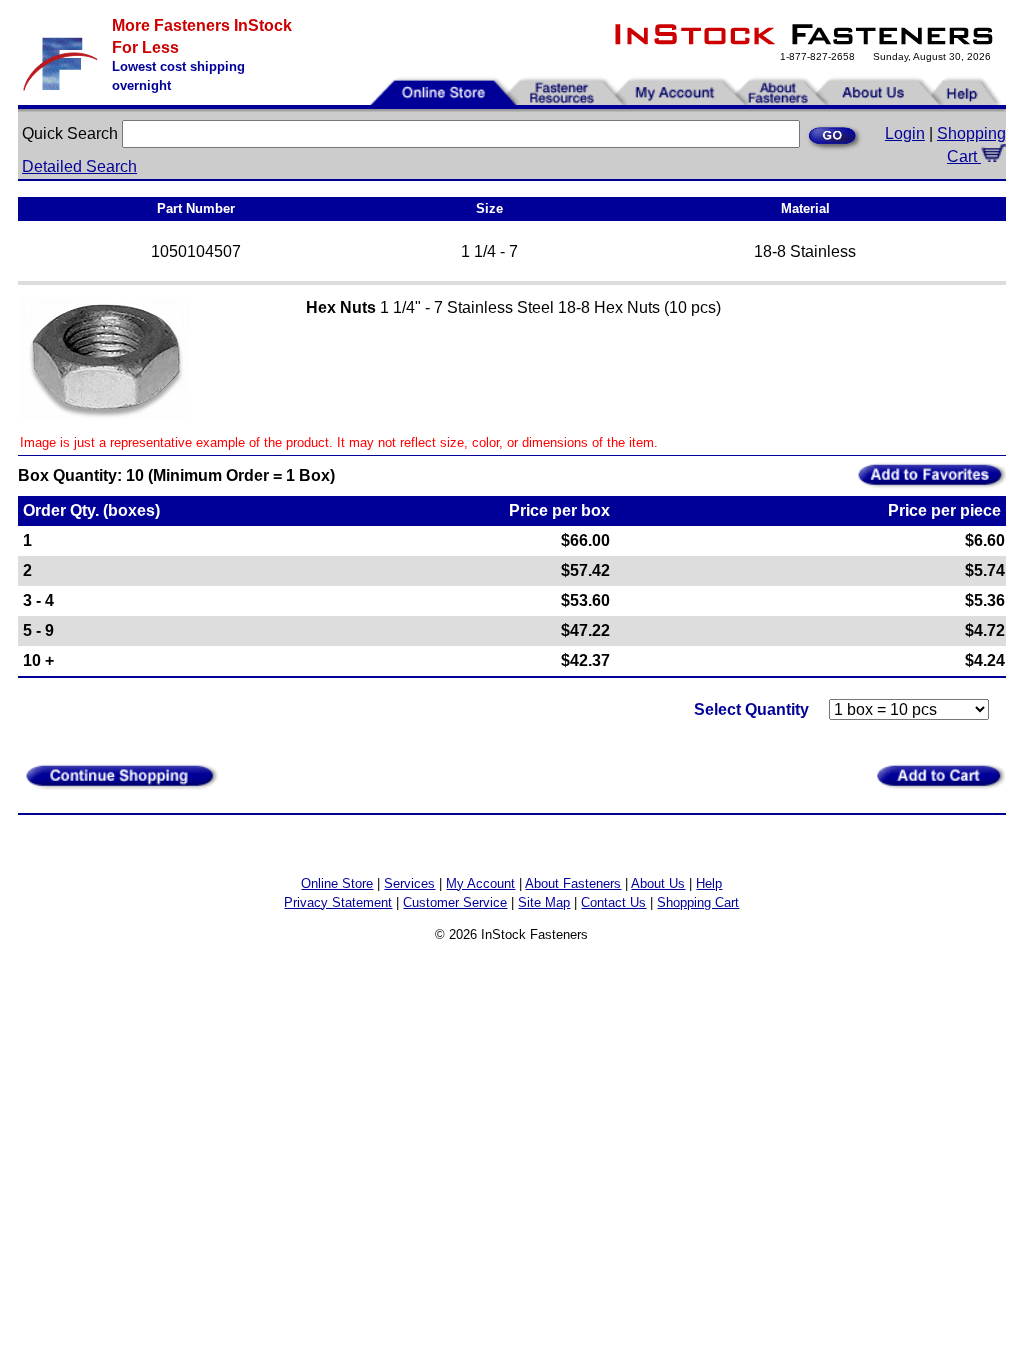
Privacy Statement (338, 902)
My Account (480, 883)
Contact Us (613, 902)
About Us (658, 883)
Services (409, 883)
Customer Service (455, 902)
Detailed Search (79, 166)
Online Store (337, 883)
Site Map (544, 902)
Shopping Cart (698, 902)
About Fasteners (573, 883)
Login (905, 133)
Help (709, 883)
